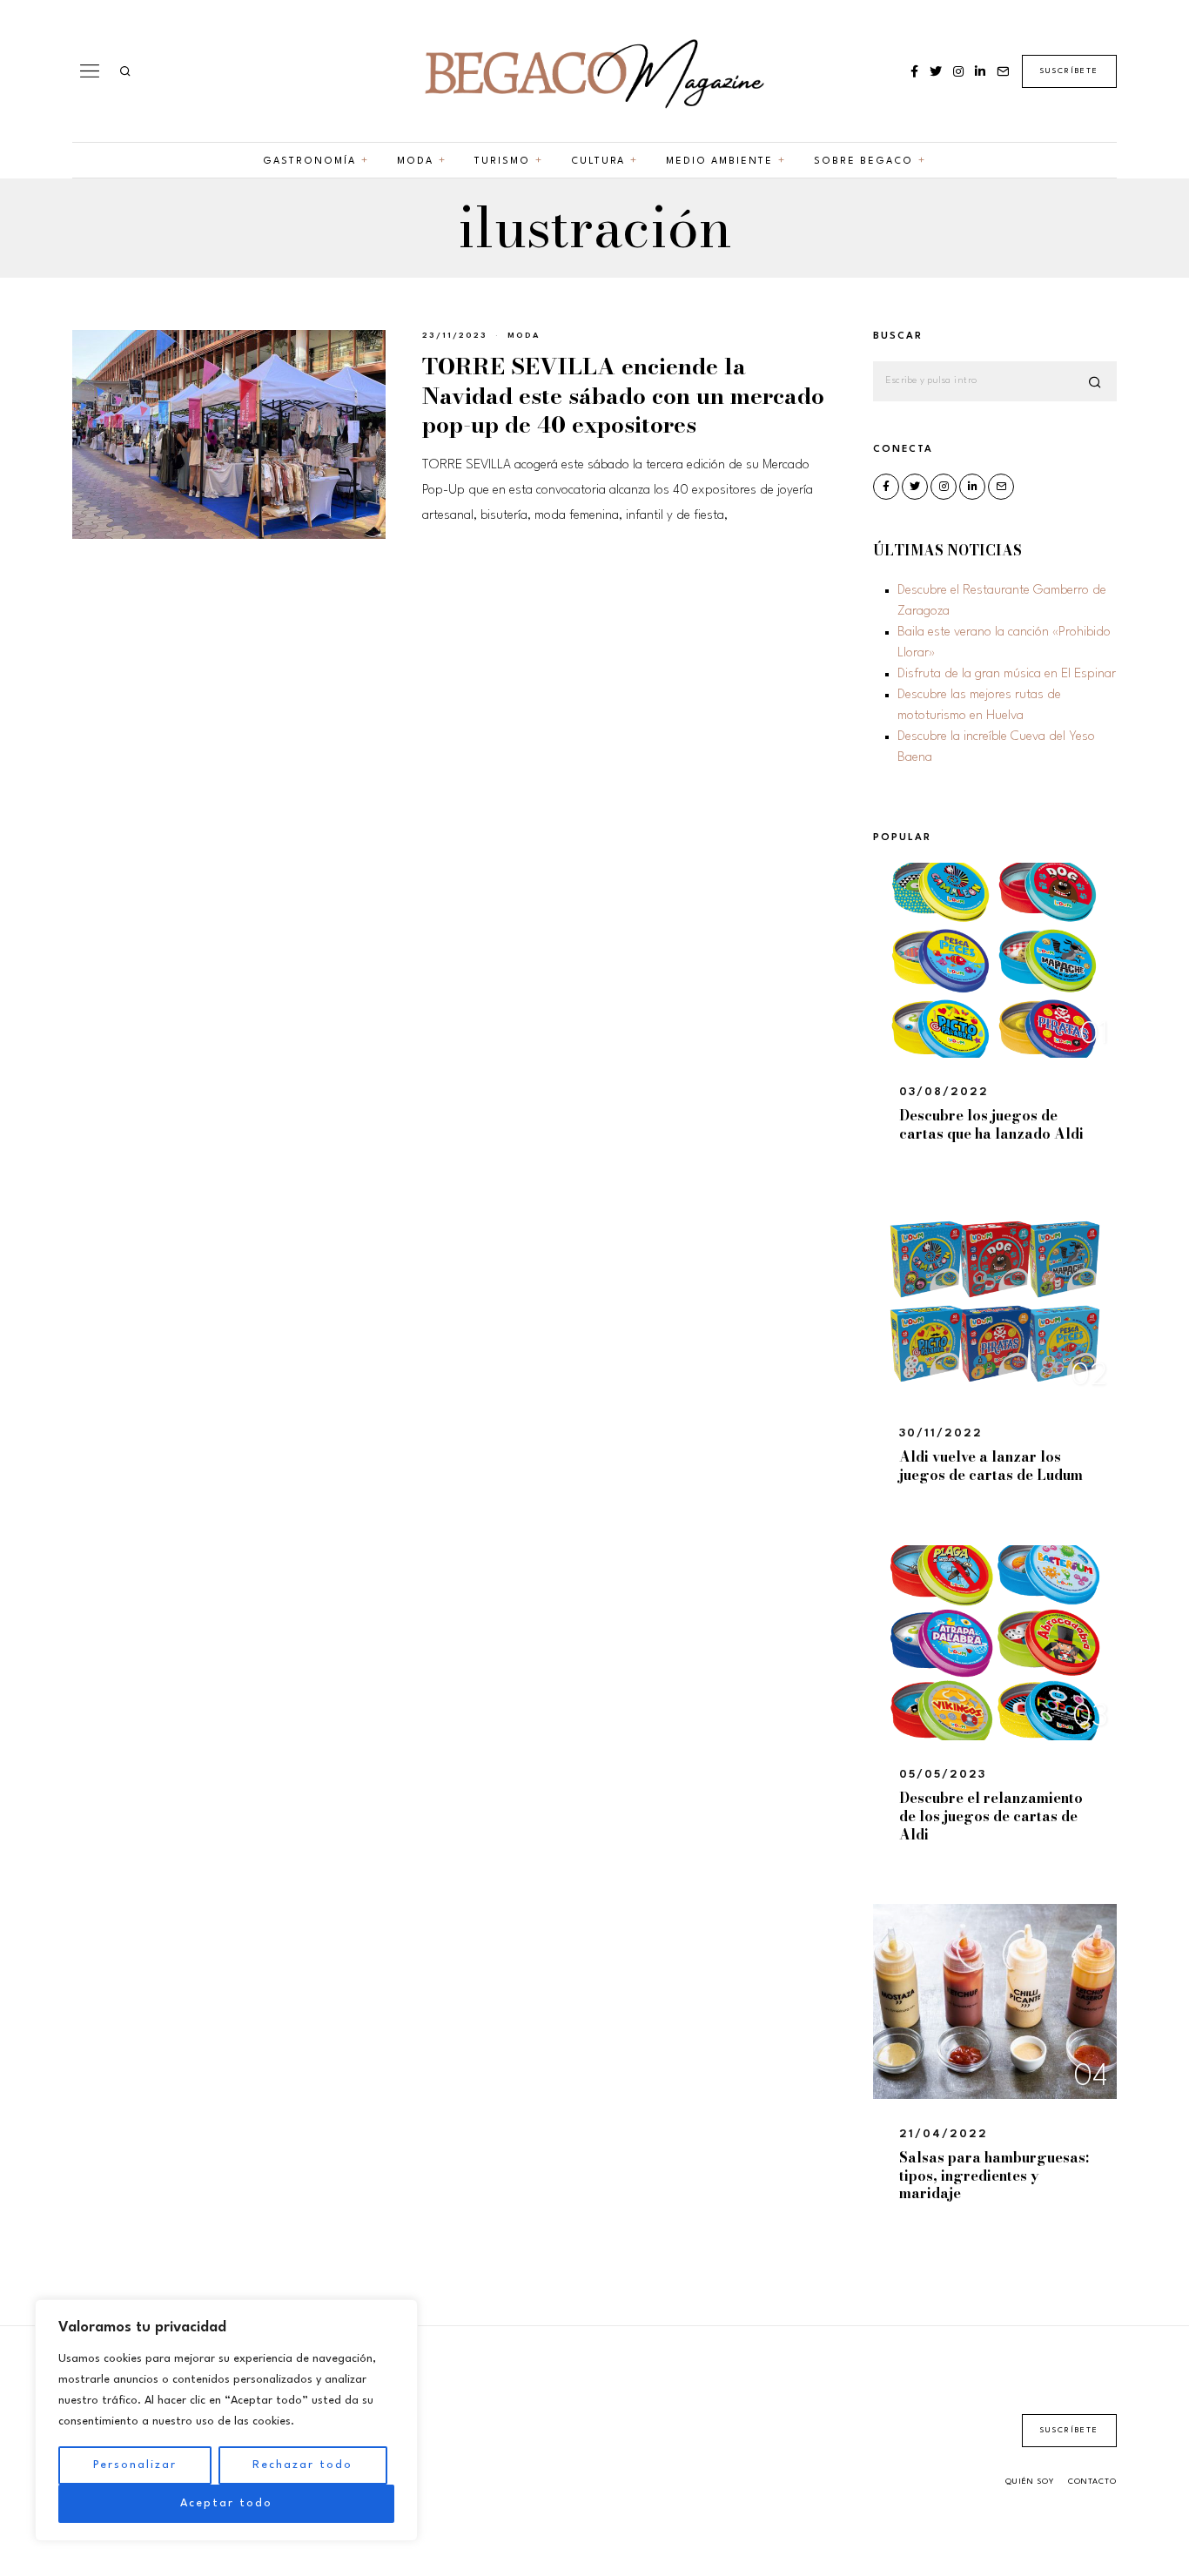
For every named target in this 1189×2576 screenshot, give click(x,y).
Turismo (502, 161)
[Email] (1003, 71)
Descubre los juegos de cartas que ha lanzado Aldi (991, 1124)
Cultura (598, 161)
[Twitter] (936, 71)
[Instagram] (958, 71)
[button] (1096, 382)
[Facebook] (914, 71)
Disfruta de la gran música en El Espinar (1007, 674)
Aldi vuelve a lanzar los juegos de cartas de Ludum (991, 1466)
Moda (415, 161)
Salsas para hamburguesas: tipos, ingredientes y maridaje (994, 2176)
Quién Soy (1030, 2482)
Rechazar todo (302, 2465)
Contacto (1092, 2482)
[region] (226, 2420)
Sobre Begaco (863, 161)
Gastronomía (309, 161)
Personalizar (135, 2465)
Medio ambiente (719, 161)
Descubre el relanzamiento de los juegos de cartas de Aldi (991, 1816)
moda (524, 336)
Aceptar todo (226, 2503)
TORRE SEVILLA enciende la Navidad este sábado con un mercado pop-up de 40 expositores (623, 396)
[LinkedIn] (980, 71)
